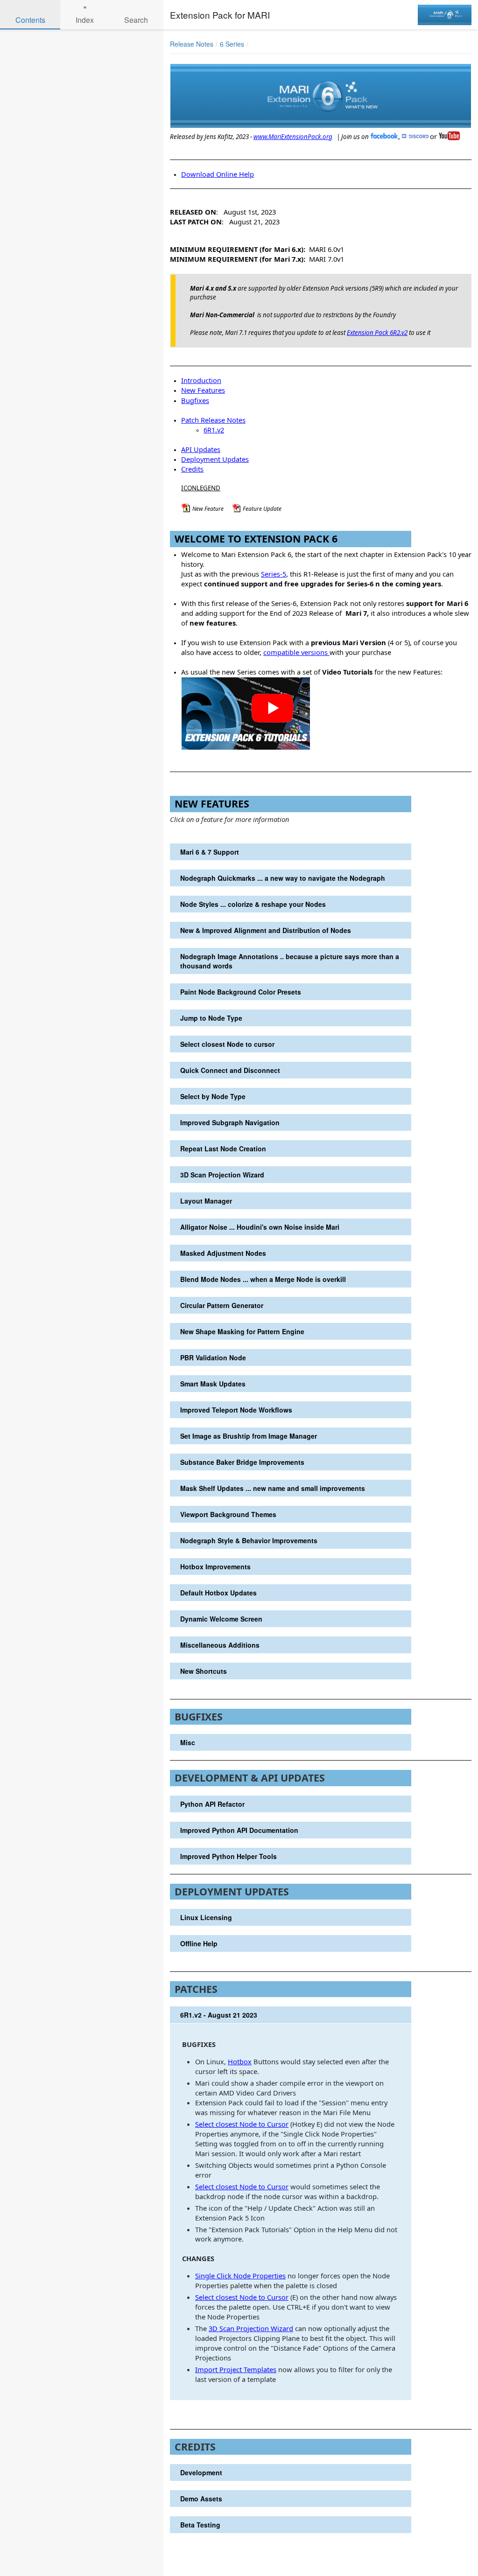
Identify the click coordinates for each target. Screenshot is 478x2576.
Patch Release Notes (213, 420)
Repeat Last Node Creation (223, 1149)
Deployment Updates (215, 459)
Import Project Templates (236, 2369)
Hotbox (240, 2061)
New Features (203, 390)
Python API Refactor (212, 1804)
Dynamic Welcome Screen (221, 1619)
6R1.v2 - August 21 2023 (219, 2015)
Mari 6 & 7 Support (210, 852)
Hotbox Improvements (215, 1566)
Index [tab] (85, 20)
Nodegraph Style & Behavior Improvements (249, 1540)
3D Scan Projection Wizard (222, 1175)
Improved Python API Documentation (239, 1830)
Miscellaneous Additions (220, 1645)
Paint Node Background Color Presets (241, 992)
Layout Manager (206, 1201)
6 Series (232, 44)
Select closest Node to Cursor (242, 2124)
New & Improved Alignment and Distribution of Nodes (266, 930)
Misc (188, 1742)
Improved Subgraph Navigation (230, 1122)
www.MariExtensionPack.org (293, 137)
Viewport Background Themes (228, 1514)
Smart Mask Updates (213, 1384)
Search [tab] (136, 20)
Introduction (201, 380)
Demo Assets (201, 2499)
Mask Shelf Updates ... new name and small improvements (273, 1488)
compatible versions (295, 652)
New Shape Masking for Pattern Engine (242, 1331)
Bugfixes (195, 400)
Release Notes (192, 44)
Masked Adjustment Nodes (223, 1253)
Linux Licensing (206, 1917)
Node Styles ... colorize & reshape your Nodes (253, 904)
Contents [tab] (30, 20)
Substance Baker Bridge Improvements (242, 1462)
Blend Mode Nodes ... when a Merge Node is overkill (263, 1279)
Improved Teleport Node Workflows (236, 1410)
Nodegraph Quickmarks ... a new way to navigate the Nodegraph (283, 878)
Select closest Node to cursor (227, 1044)
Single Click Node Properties (240, 2276)
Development (201, 2472)
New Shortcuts (204, 1671)
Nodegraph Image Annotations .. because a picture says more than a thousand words (290, 961)
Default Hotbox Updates (218, 1593)
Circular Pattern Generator (222, 1305)
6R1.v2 (214, 430)
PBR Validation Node (213, 1358)
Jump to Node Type (211, 1018)
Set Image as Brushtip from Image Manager (249, 1436)
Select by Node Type (213, 1096)
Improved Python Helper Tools (228, 1856)
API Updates (201, 449)
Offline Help (199, 1943)
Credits (192, 469)
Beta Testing (200, 2525)
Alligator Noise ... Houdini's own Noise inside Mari (260, 1227)
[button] (432, 44)
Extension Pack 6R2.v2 (377, 333)
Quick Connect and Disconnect (230, 1070)
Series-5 (274, 574)
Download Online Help (218, 174)
